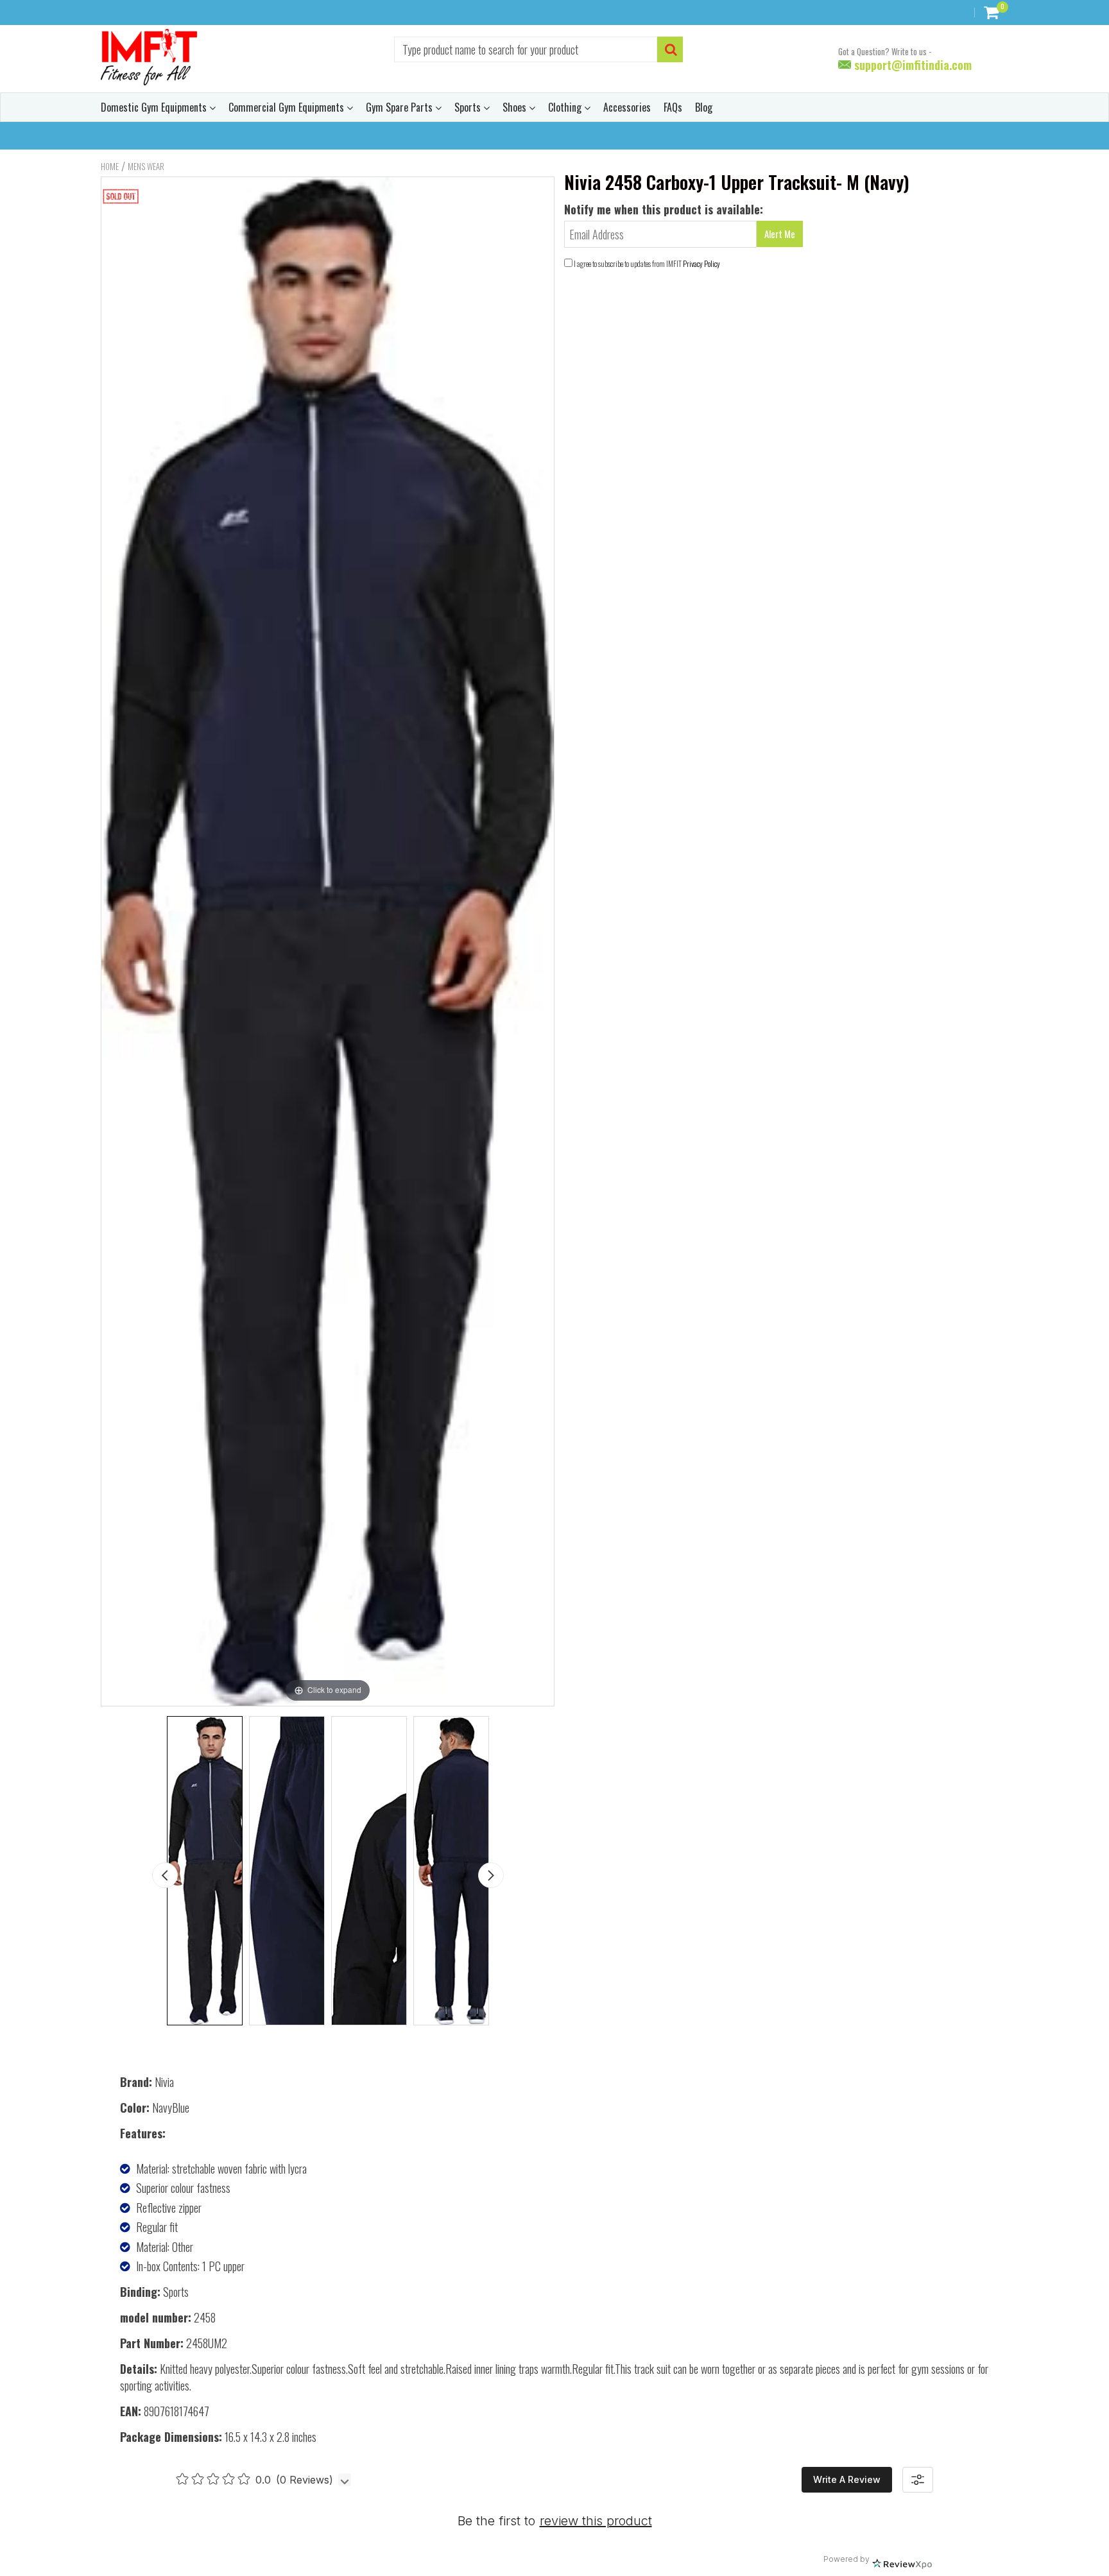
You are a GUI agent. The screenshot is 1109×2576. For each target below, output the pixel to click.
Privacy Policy (701, 263)
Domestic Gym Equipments (155, 107)
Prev (165, 1875)
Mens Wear (146, 166)
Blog (704, 107)
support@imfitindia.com (911, 65)
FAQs (673, 107)
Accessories (627, 107)
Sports (469, 107)
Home (110, 166)
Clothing (566, 107)
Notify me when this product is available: (664, 209)
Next (491, 1875)
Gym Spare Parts (400, 107)
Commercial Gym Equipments (288, 107)
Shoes (516, 107)
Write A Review (847, 2479)
